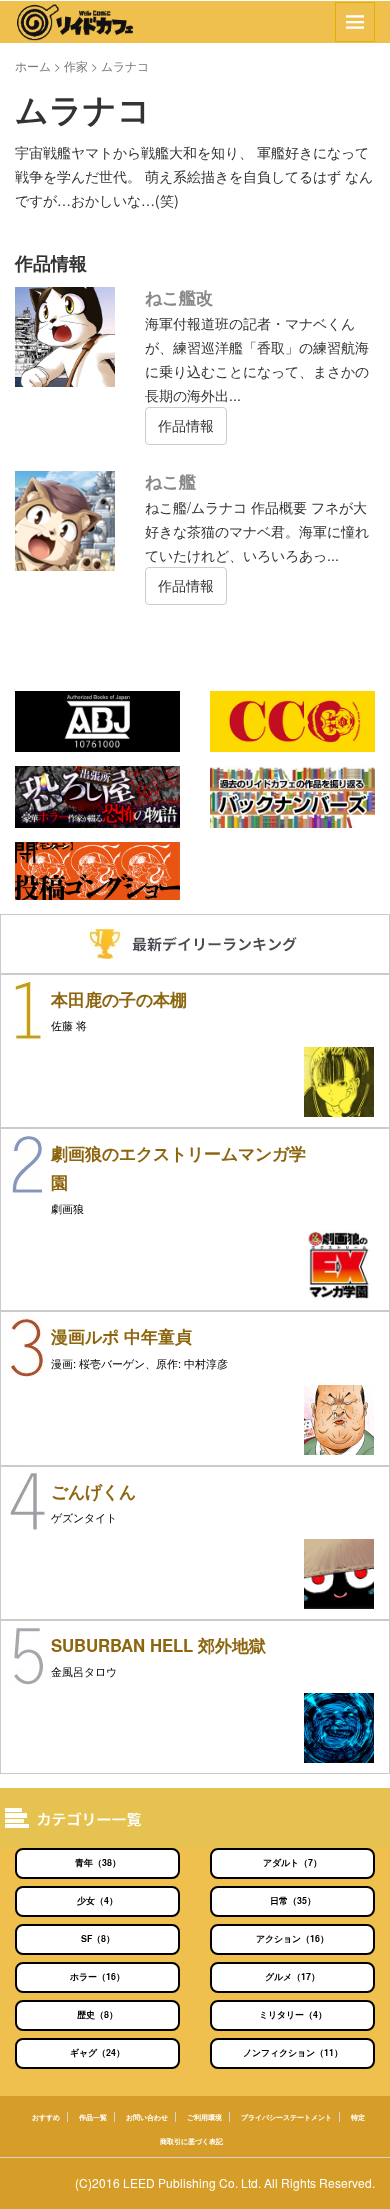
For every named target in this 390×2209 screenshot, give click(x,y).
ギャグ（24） (97, 2052)
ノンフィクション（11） (293, 2052)
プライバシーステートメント (286, 2117)
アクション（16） (292, 1938)
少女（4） (97, 1900)
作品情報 (186, 425)
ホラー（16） (97, 1976)
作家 (76, 65)
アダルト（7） (292, 1862)
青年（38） (98, 1862)
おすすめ (46, 2117)
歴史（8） (97, 2014)
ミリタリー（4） (293, 2014)
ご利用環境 (204, 2117)
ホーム (33, 65)
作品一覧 (93, 2117)
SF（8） (98, 1938)
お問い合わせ (147, 2117)
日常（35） (293, 1900)
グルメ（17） (292, 1976)
